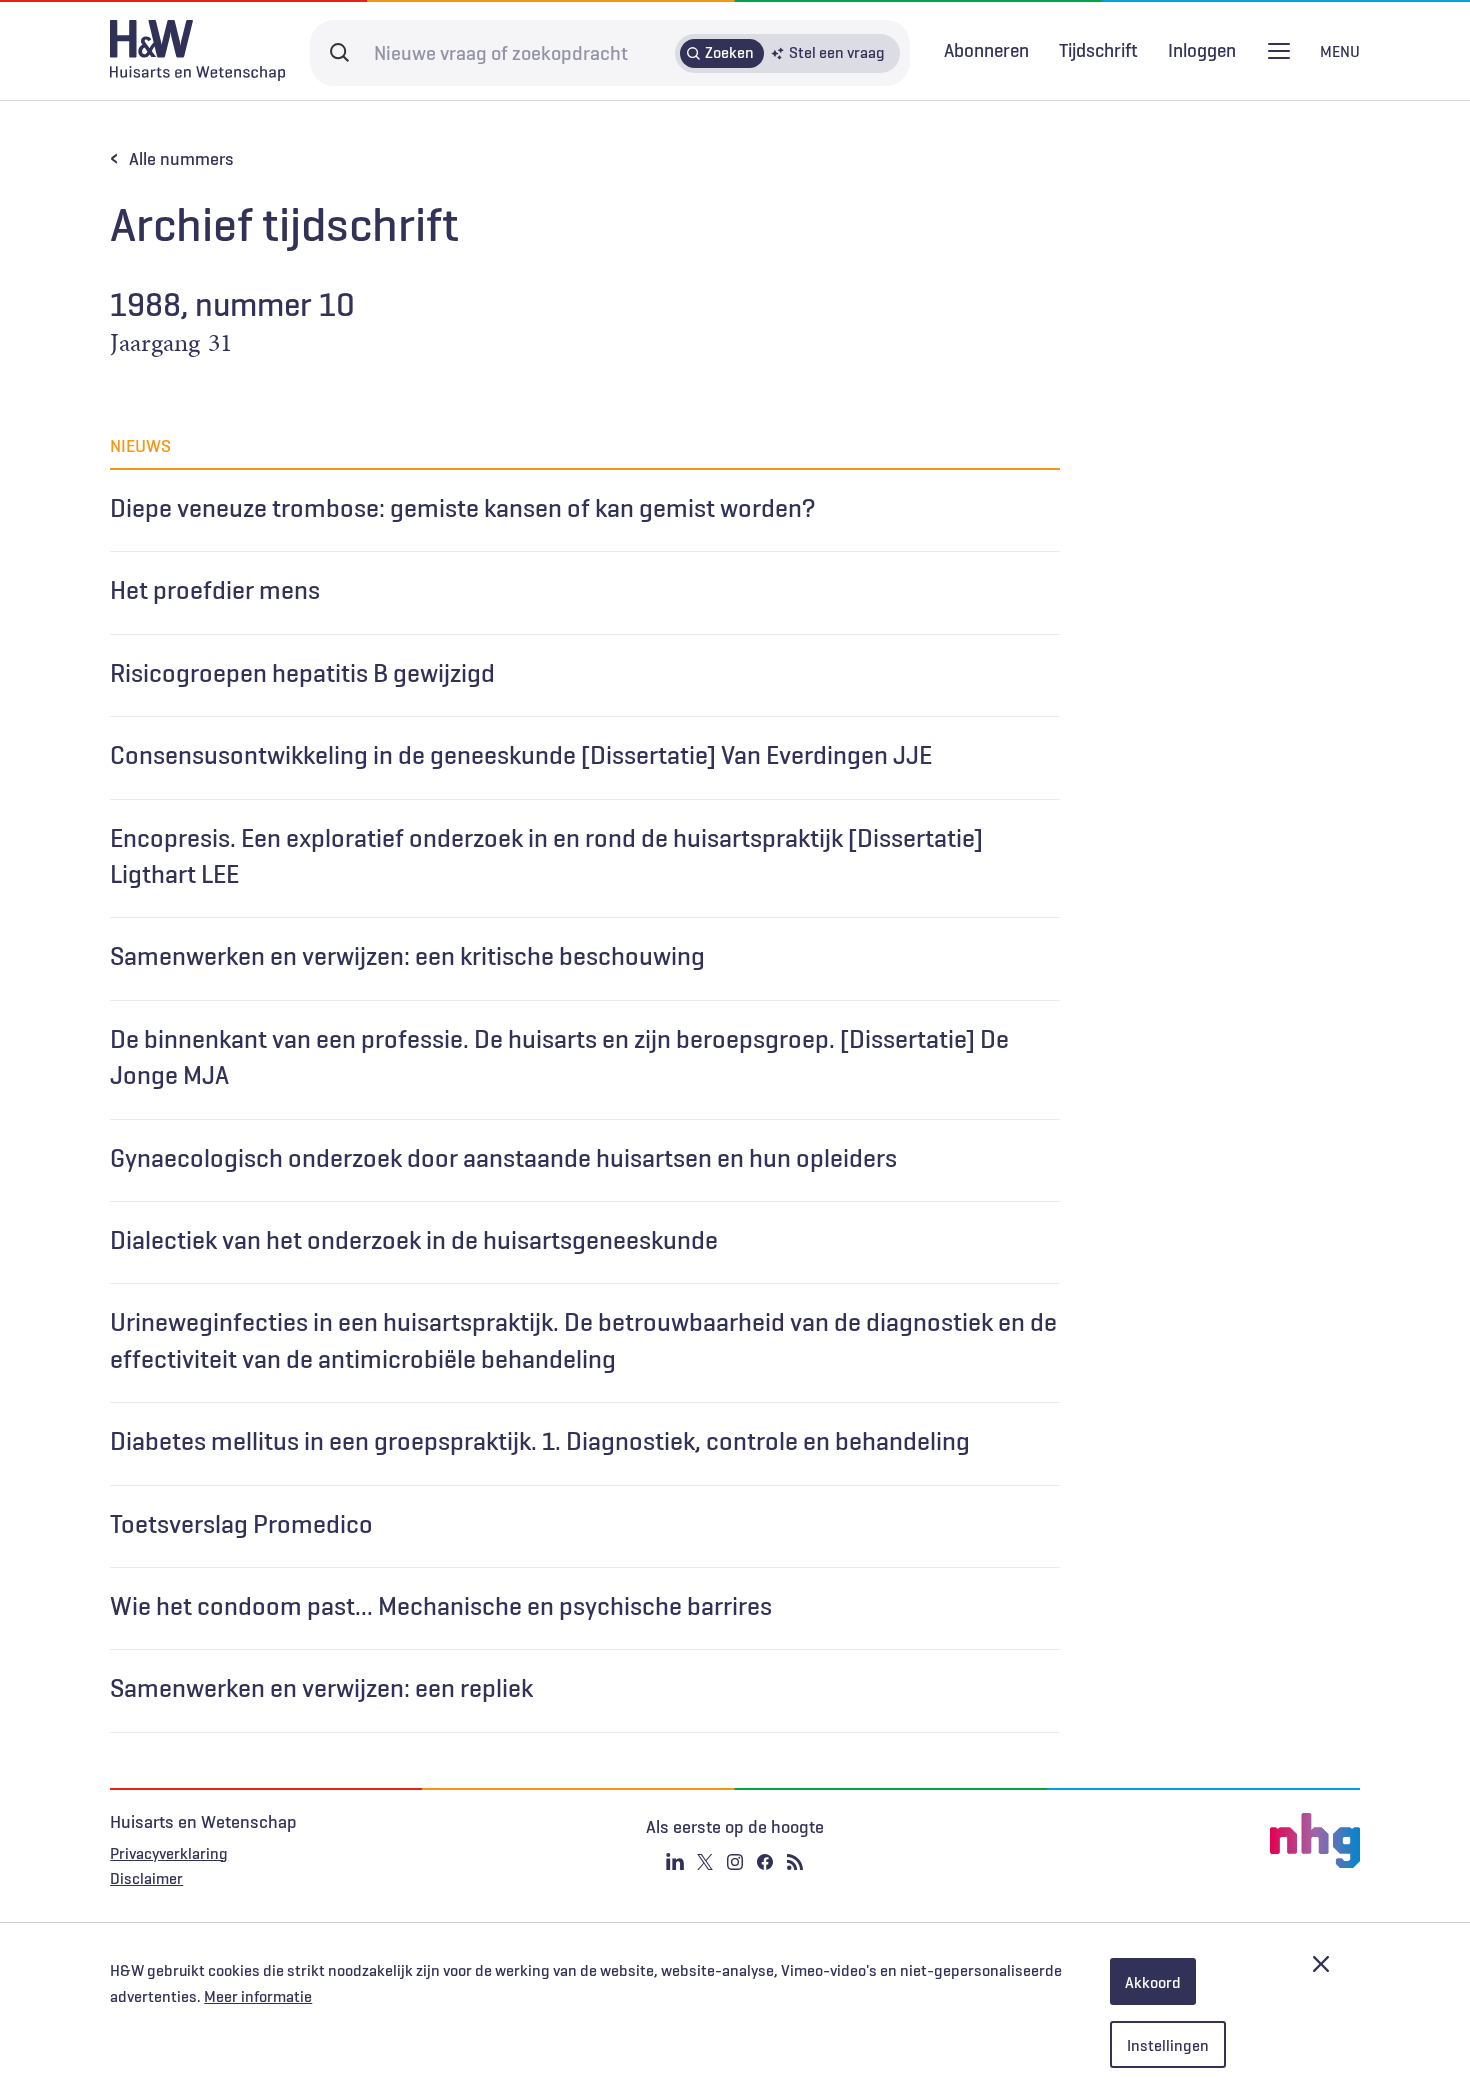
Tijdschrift (1098, 50)
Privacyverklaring (169, 1853)
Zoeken (729, 52)
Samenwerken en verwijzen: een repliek (321, 1688)
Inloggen (1202, 50)
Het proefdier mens (215, 590)
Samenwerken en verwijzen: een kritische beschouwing (407, 956)
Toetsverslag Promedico (241, 1524)
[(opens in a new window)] (1151, 1841)
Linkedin (675, 1862)
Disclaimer (146, 1878)
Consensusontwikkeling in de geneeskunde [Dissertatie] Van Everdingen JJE (521, 755)
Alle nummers (181, 159)
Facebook (765, 1862)
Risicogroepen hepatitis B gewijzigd (302, 673)
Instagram (735, 1862)
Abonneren (986, 50)
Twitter (705, 1862)
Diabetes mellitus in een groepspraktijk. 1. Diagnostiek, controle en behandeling (540, 1441)
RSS (795, 1862)
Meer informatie (258, 1996)
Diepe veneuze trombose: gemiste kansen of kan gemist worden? (462, 508)
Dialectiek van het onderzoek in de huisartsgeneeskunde (414, 1240)
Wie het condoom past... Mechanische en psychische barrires (441, 1606)
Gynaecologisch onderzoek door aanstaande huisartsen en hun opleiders (503, 1158)
